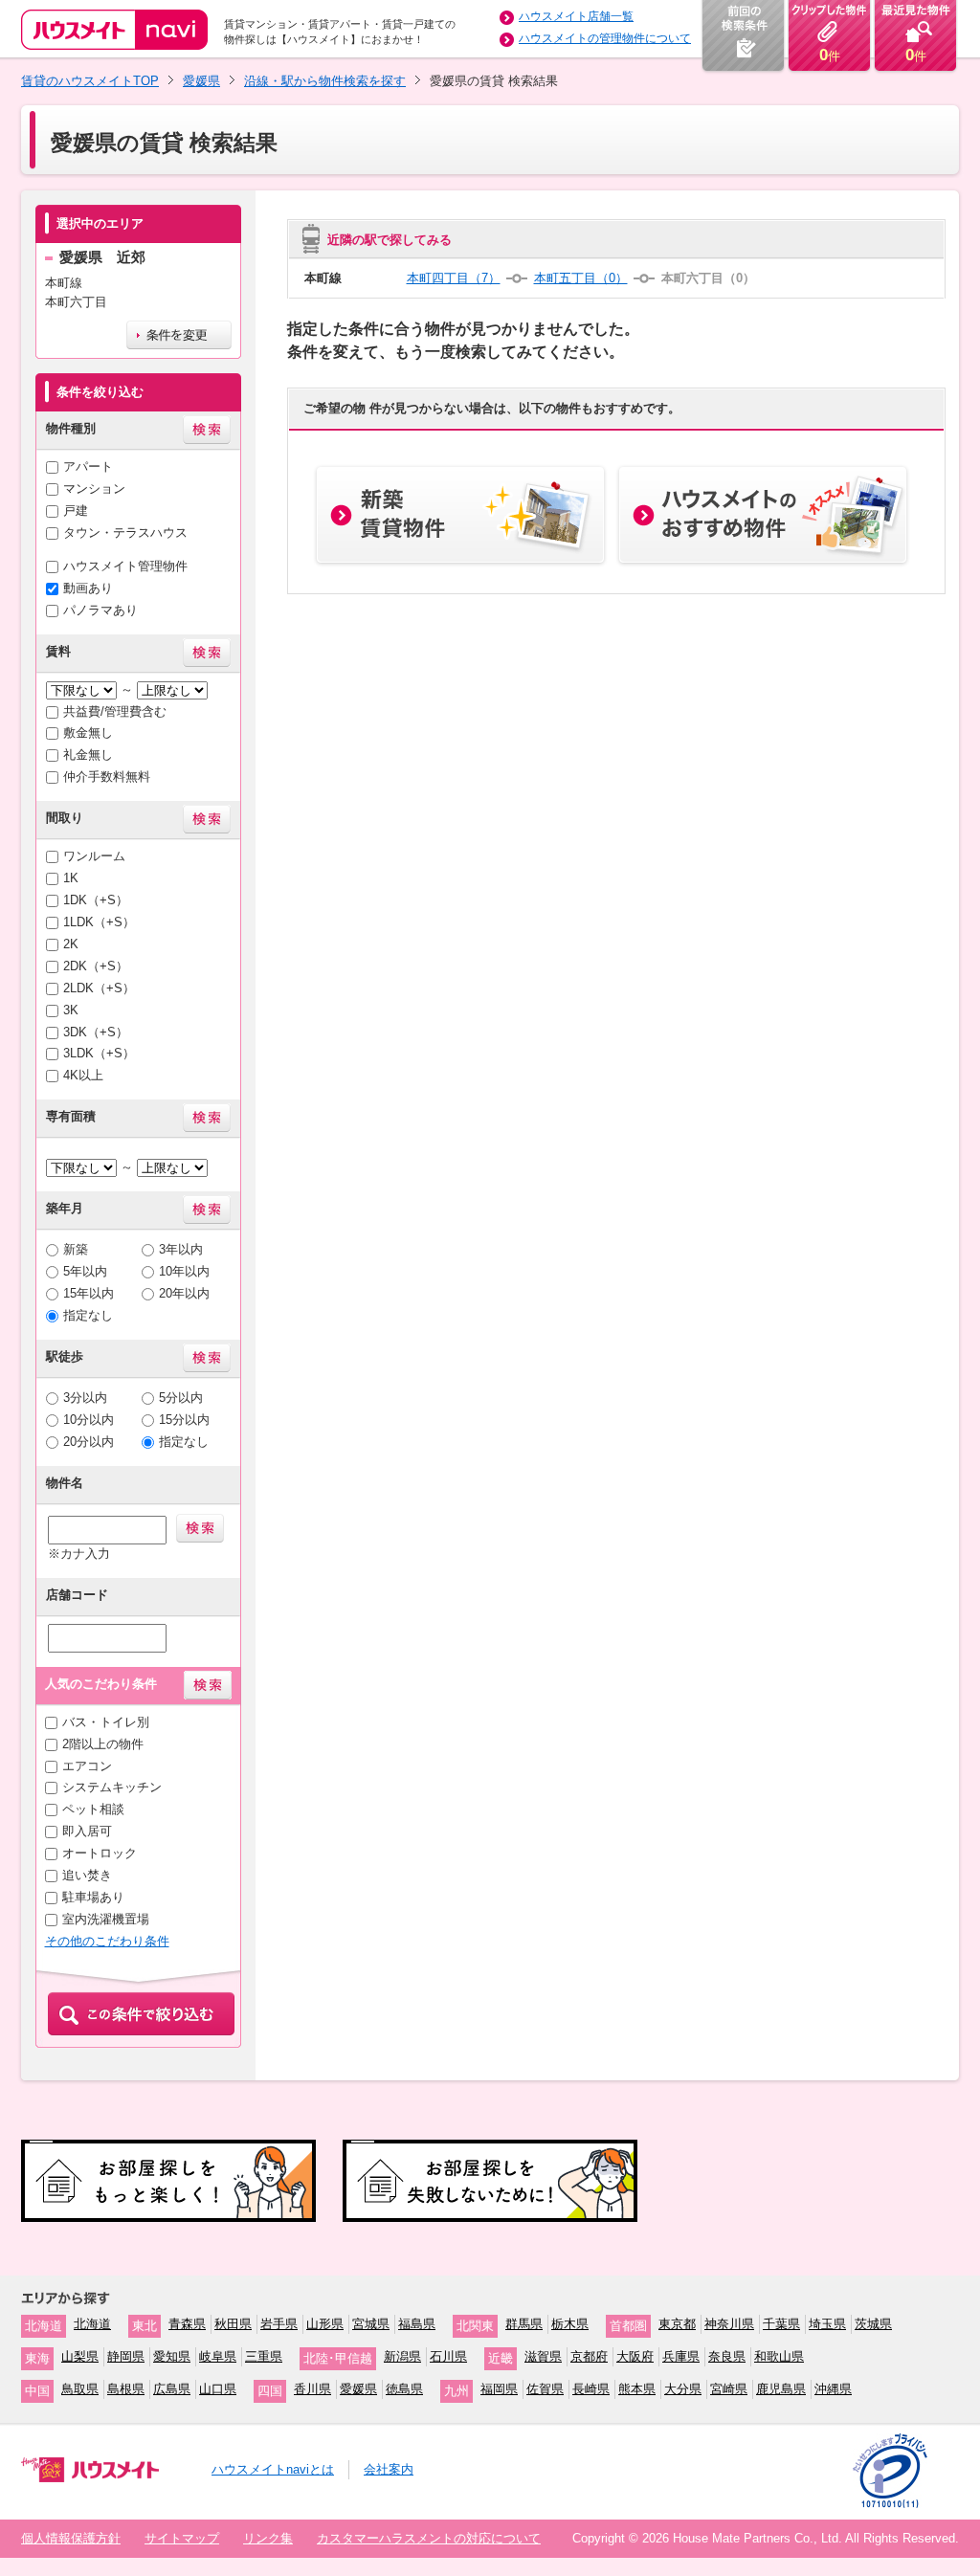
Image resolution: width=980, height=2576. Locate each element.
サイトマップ (182, 2538)
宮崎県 (729, 2389)
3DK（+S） (96, 1032)
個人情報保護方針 (71, 2538)
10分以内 (89, 1420)
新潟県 (402, 2356)
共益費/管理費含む (115, 711)
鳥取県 (80, 2389)
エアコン (87, 1766)
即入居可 (87, 1831)
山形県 (325, 2324)
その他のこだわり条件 (107, 1941)
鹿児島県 (781, 2389)
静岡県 (126, 2356)
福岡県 (499, 2389)
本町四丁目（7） (454, 278)
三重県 (264, 2356)
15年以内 (89, 1293)
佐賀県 (545, 2389)
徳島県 (404, 2389)
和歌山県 (779, 2356)
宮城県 (371, 2324)
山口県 (218, 2389)
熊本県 (637, 2389)
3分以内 (85, 1398)
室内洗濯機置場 (106, 1919)
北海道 (92, 2324)
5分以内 (181, 1398)
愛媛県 (201, 81)
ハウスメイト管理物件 (125, 566)
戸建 (76, 511)
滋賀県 (543, 2356)
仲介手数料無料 (107, 777)
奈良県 (727, 2356)
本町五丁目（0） (581, 278)
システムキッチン (112, 1787)
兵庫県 (681, 2356)
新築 (76, 1249)
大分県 (683, 2389)
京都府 (589, 2356)
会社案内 (389, 2469)
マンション (94, 489)
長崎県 (591, 2389)
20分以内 (89, 1442)
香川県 (312, 2389)
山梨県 (80, 2356)
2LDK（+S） (99, 988)
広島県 (172, 2389)
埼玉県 (827, 2324)
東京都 (677, 2324)
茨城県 (873, 2324)
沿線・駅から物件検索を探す (325, 81)
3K (71, 1010)
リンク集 (268, 2538)
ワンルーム (94, 856)
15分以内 (184, 1420)
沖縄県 (833, 2389)
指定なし (88, 1315)
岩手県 (279, 2324)
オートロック (100, 1853)
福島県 (417, 2324)
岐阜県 (218, 2356)
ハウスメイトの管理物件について (605, 38)
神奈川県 (729, 2324)
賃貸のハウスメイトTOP (90, 81)
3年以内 (181, 1249)
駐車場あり (93, 1897)
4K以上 (83, 1075)
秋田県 (233, 2324)
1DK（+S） (96, 900)
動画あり (88, 588)
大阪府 (635, 2356)
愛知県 (172, 2356)
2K (71, 944)
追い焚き (87, 1875)
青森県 (187, 2324)
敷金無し (88, 733)
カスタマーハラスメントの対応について (429, 2538)
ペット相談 (93, 1809)
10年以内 (184, 1271)
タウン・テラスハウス (125, 533)
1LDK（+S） (99, 922)
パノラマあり (100, 610)
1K (71, 878)
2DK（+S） (96, 966)
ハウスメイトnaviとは (273, 2469)
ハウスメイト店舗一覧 (576, 16)
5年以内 (85, 1271)
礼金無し (88, 755)
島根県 (126, 2389)
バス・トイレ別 (106, 1722)
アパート (88, 466)
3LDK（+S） (99, 1053)
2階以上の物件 (103, 1744)
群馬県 (524, 2324)
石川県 (448, 2356)
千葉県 (781, 2324)
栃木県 (570, 2324)
